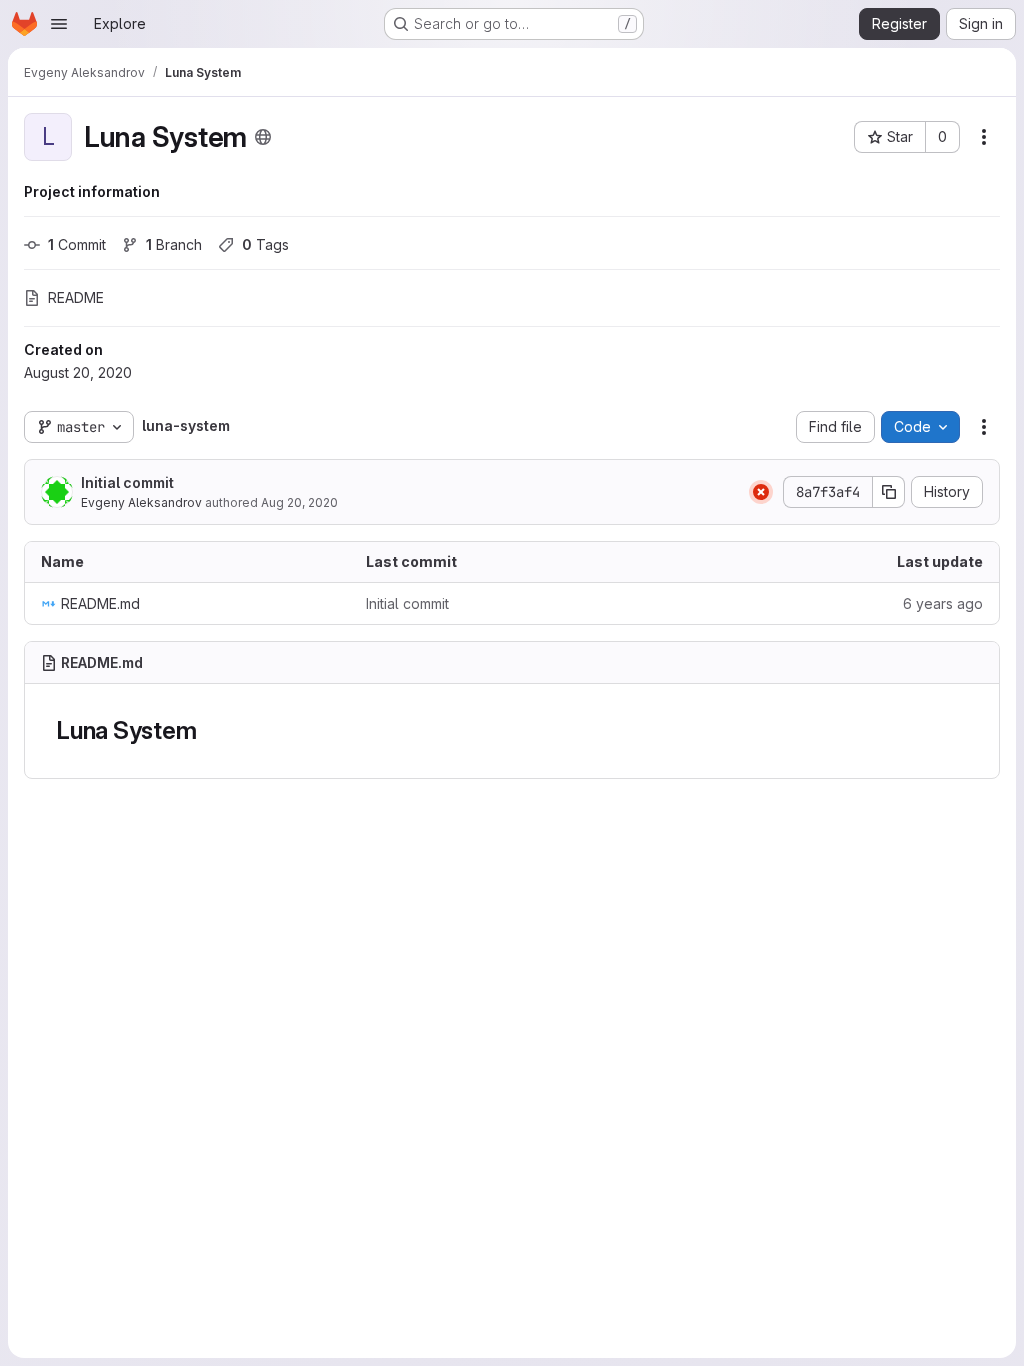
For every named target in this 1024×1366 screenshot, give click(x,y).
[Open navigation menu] (59, 24)
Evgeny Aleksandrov (141, 502)
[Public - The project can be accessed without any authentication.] (263, 137)
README (76, 297)
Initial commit (127, 482)
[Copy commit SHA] (889, 492)
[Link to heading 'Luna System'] (209, 730)
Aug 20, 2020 (299, 502)
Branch (174, 244)
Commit (77, 244)
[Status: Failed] (761, 492)
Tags (265, 244)
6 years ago (943, 603)
